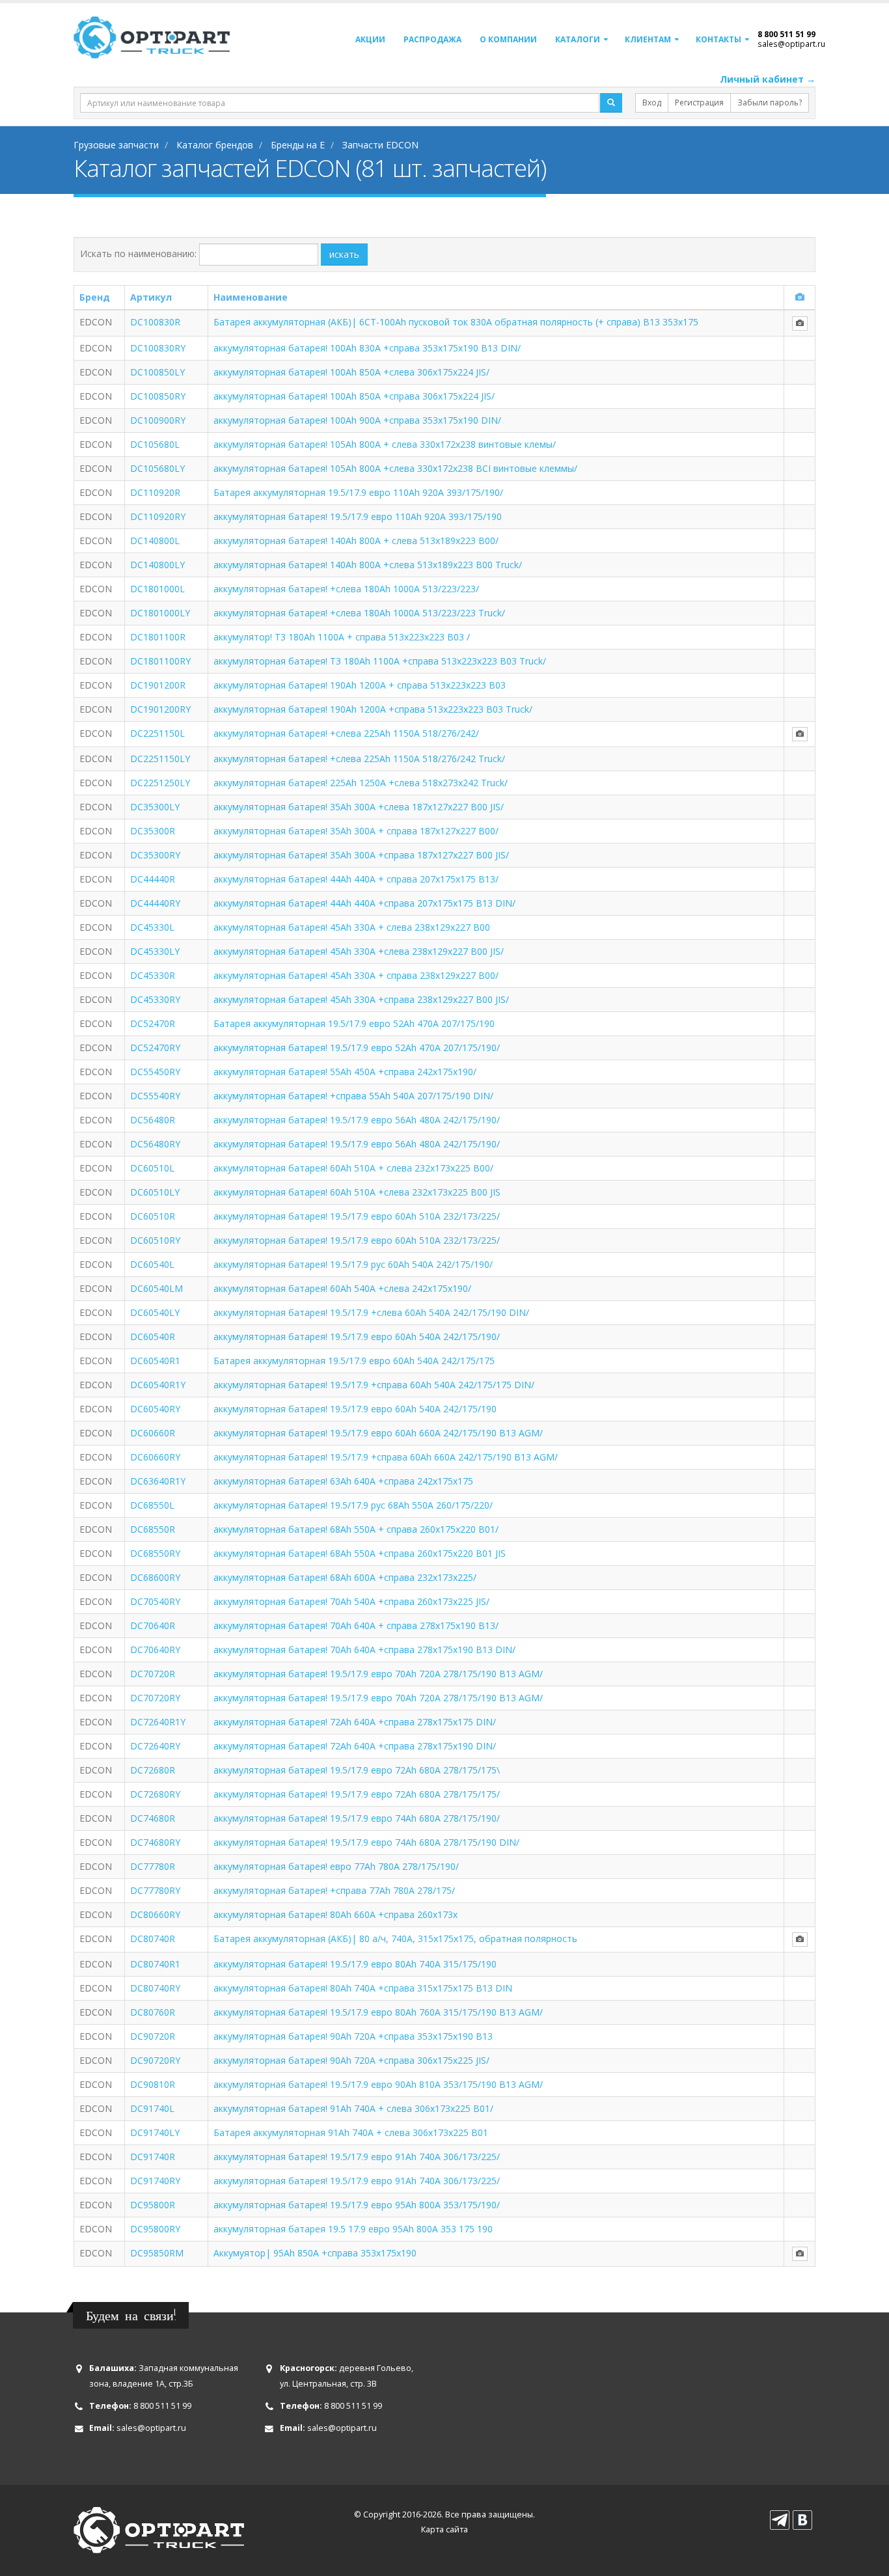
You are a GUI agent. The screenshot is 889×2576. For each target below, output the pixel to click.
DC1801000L (157, 589)
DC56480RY (155, 1144)
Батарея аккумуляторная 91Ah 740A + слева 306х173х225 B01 (351, 2132)
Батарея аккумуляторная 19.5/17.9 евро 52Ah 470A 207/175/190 (354, 1023)
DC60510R (153, 1216)
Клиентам (648, 39)
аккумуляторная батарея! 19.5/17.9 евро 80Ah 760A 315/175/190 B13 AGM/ (378, 2012)
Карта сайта (444, 2529)
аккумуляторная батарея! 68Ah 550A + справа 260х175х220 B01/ (356, 1529)
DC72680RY (155, 1794)
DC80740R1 (155, 1964)
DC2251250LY (160, 783)
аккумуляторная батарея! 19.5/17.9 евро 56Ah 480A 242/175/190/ (357, 1120)
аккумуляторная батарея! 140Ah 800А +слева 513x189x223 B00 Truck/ (368, 565)
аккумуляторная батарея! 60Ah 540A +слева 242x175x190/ (342, 1288)
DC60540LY (155, 1312)
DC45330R (153, 975)
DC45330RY (155, 999)
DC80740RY (155, 1988)
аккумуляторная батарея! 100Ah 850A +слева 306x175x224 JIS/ (351, 372)
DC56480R (153, 1120)
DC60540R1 (155, 1361)
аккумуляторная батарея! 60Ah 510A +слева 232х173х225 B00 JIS (357, 1192)
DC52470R (153, 1023)
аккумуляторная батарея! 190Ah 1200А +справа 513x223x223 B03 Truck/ (373, 709)
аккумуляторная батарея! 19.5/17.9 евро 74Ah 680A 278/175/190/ (357, 1818)
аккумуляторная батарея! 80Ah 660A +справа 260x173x (335, 1914)
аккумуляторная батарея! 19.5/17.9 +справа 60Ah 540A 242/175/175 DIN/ (374, 1385)
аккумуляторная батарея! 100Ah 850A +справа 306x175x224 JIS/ (354, 396)
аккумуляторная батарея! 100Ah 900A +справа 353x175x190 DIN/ (357, 420)
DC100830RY (158, 348)
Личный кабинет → (768, 79)
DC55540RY (155, 1096)
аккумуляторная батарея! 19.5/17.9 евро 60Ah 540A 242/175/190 (355, 1409)
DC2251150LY (160, 759)
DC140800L (155, 541)
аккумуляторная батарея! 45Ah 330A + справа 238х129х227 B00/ (356, 975)
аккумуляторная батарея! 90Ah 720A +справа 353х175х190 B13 (353, 2036)
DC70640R (153, 1625)
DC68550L (152, 1505)
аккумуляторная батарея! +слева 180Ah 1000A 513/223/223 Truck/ (359, 613)
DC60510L (152, 1168)
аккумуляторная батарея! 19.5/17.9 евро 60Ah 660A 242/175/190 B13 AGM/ (378, 1433)
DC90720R (153, 2036)
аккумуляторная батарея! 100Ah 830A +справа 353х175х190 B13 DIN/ (367, 348)
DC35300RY (155, 855)
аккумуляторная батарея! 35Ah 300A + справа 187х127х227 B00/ (356, 831)
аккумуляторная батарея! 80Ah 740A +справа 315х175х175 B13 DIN (363, 1988)
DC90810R (153, 2084)
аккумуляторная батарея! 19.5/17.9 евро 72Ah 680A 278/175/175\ (357, 1770)
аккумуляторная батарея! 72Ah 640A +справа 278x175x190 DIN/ (355, 1746)
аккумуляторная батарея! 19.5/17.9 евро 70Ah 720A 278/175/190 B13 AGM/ (378, 1674)
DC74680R (153, 1818)
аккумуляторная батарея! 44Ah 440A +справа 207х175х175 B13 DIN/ (364, 903)
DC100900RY (158, 420)
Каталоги (578, 39)
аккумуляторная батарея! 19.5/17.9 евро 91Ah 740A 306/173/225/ (357, 2157)
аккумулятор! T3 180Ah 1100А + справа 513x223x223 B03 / (342, 637)
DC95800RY (155, 2229)
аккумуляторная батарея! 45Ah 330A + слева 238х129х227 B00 (352, 927)
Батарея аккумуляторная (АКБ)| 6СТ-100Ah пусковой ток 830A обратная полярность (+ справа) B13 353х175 (456, 322)
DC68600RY (155, 1577)
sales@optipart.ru (791, 44)
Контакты (718, 39)
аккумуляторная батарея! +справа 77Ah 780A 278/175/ (334, 1890)
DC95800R (153, 2205)
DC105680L (155, 444)
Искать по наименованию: (138, 253)
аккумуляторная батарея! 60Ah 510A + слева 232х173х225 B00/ (353, 1168)
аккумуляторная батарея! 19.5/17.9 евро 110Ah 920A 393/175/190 (358, 516)
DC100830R (155, 322)
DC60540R (153, 1336)
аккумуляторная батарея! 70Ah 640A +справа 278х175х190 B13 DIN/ (364, 1650)
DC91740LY (155, 2132)
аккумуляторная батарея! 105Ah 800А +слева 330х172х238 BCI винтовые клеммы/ (395, 468)
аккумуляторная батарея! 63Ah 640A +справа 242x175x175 (343, 1481)
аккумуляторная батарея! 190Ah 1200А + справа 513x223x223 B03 (360, 685)
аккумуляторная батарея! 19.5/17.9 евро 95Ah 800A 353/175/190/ (357, 2205)
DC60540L (152, 1264)
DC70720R (153, 1674)
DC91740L (152, 2108)
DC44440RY (155, 903)
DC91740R (153, 2157)
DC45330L (152, 927)
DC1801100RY (160, 661)
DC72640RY (155, 1746)
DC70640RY (155, 1650)
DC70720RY (155, 1698)
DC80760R (153, 2012)
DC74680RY (155, 1842)
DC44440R (153, 879)
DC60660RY (155, 1457)
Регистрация (699, 103)
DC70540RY (155, 1601)
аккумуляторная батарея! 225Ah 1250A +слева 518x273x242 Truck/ (361, 783)
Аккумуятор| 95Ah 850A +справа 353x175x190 (315, 2253)
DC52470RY (155, 1048)
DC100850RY (158, 396)
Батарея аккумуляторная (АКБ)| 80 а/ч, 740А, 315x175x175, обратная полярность (395, 1939)
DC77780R (153, 1866)
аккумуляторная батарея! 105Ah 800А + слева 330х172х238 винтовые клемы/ (385, 444)
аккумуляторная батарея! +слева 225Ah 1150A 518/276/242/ (346, 733)
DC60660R (153, 1433)
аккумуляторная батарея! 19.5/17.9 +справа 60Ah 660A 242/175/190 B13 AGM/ (386, 1457)
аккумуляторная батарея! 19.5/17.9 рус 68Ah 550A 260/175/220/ (353, 1505)
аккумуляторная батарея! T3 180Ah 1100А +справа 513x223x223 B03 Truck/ (380, 661)
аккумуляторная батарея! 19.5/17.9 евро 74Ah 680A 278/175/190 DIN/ (366, 1842)
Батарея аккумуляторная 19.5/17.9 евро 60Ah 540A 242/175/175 (354, 1361)
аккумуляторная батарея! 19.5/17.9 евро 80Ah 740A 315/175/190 (355, 1964)
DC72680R (153, 1770)
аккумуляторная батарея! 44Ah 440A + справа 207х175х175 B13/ (356, 879)
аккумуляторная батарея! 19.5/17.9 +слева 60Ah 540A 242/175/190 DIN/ (371, 1312)
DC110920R (155, 492)
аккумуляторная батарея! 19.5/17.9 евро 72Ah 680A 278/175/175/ (357, 1794)
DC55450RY (155, 1072)
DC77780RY (155, 1890)
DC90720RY (155, 2060)
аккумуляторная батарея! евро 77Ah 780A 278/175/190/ (336, 1866)
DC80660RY (155, 1914)
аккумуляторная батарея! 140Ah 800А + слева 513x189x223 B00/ (356, 541)
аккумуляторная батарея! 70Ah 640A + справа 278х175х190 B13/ (356, 1625)
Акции (370, 39)
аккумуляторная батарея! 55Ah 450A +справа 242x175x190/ (345, 1072)
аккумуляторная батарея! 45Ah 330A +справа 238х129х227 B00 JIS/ (361, 999)
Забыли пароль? (770, 103)
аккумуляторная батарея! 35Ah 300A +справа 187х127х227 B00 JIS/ (361, 855)
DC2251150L (157, 733)
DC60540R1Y (158, 1385)
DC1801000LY (160, 613)
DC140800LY (157, 565)
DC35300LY (155, 807)
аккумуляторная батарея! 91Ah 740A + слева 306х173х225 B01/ (353, 2108)
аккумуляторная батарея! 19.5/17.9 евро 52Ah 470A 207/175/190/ (357, 1048)
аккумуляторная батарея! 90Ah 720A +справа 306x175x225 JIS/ (351, 2060)
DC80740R (153, 1939)
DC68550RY (155, 1553)
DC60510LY (155, 1192)
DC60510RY (155, 1240)
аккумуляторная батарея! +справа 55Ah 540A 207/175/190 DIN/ (353, 1096)
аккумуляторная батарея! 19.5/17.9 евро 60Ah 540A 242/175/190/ (357, 1336)
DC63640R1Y (158, 1481)
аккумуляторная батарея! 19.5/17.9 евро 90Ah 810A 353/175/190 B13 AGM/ (378, 2084)
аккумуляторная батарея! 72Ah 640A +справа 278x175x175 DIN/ (355, 1722)
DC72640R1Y (158, 1722)
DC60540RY (155, 1409)
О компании (508, 39)
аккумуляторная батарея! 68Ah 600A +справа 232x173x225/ (345, 1577)
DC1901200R (158, 685)
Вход (652, 103)
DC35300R (153, 831)
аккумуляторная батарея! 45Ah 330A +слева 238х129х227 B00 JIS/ (359, 951)
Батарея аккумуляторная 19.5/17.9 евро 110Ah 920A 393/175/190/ (358, 492)
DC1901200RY (160, 709)
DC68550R (153, 1529)
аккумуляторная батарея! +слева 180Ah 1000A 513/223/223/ (346, 589)
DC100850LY (157, 372)
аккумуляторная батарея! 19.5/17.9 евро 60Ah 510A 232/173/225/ (357, 1216)
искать (344, 254)
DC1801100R (158, 637)
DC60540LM (157, 1288)
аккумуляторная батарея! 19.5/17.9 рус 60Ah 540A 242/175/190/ (353, 1264)
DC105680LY (157, 468)
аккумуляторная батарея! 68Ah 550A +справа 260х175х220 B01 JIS (360, 1553)
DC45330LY (155, 951)
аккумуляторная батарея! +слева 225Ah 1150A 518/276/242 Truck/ (359, 759)
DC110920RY (158, 516)
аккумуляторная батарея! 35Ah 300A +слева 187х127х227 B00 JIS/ (359, 807)
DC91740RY (155, 2181)
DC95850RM (157, 2253)
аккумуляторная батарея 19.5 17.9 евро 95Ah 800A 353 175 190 (353, 2229)
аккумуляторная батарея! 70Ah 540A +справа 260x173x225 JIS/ (351, 1601)
